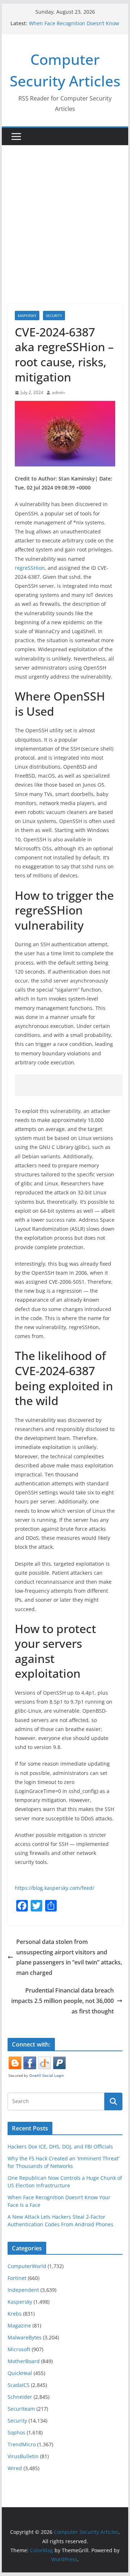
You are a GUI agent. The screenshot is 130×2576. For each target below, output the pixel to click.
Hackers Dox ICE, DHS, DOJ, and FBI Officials (60, 2146)
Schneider (20, 2397)
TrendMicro (22, 2444)
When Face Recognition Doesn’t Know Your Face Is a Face (74, 27)
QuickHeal (20, 2373)
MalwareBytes (25, 2337)
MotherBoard (24, 2361)
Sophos (16, 2432)
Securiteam (21, 2409)
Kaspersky (27, 316)
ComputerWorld (27, 2266)
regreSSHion (30, 568)
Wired (15, 2468)
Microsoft (19, 2349)
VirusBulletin (23, 2456)
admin (58, 392)
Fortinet (17, 2278)
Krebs (15, 2314)
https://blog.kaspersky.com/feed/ (55, 1888)
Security (54, 316)
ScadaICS (19, 2385)
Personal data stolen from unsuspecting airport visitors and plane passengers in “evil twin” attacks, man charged (69, 1957)
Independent (23, 2290)
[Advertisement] (65, 214)
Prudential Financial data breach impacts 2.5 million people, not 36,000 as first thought (62, 2001)
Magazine (19, 2325)
